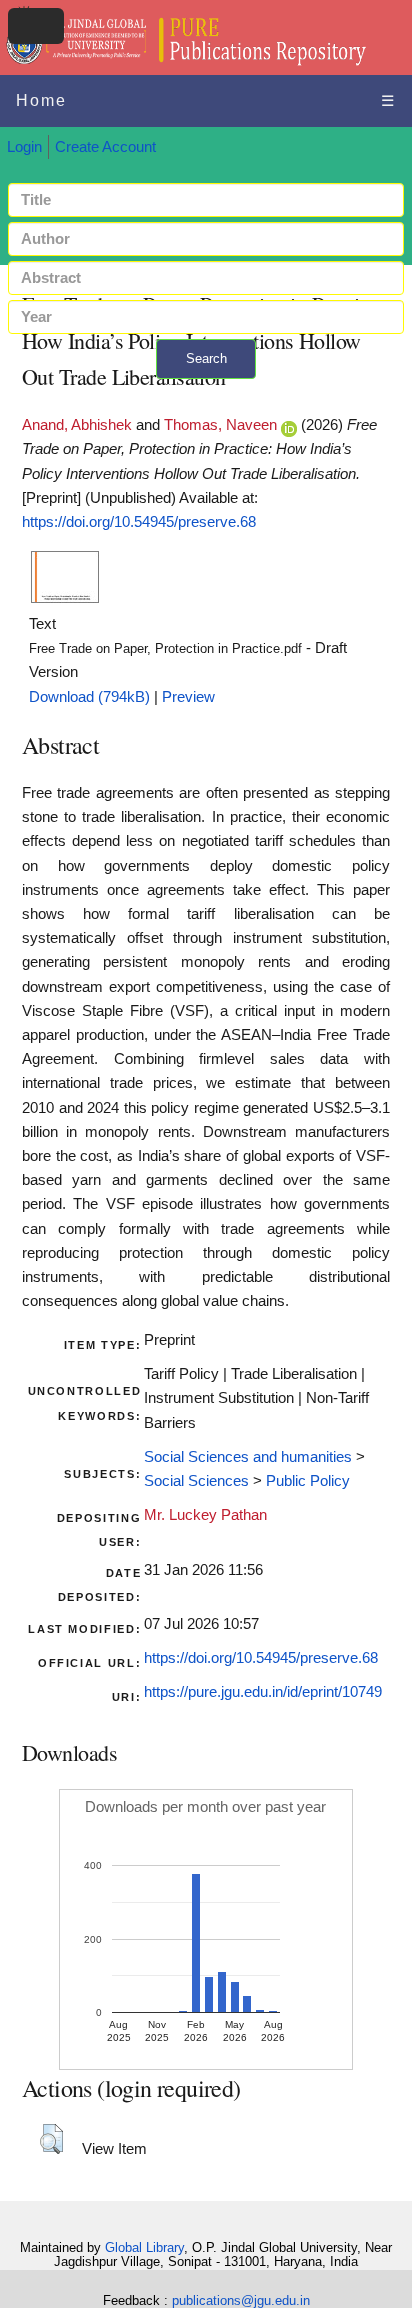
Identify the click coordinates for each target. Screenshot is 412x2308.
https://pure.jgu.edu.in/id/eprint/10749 (263, 1692)
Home (41, 100)
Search (206, 358)
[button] (51, 2139)
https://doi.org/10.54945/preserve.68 (139, 522)
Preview (188, 697)
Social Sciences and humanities (248, 1457)
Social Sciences (196, 1481)
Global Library (144, 2247)
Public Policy (308, 1481)
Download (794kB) (89, 697)
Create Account (105, 147)
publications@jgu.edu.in (241, 2300)
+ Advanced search (206, 390)
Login (24, 147)
